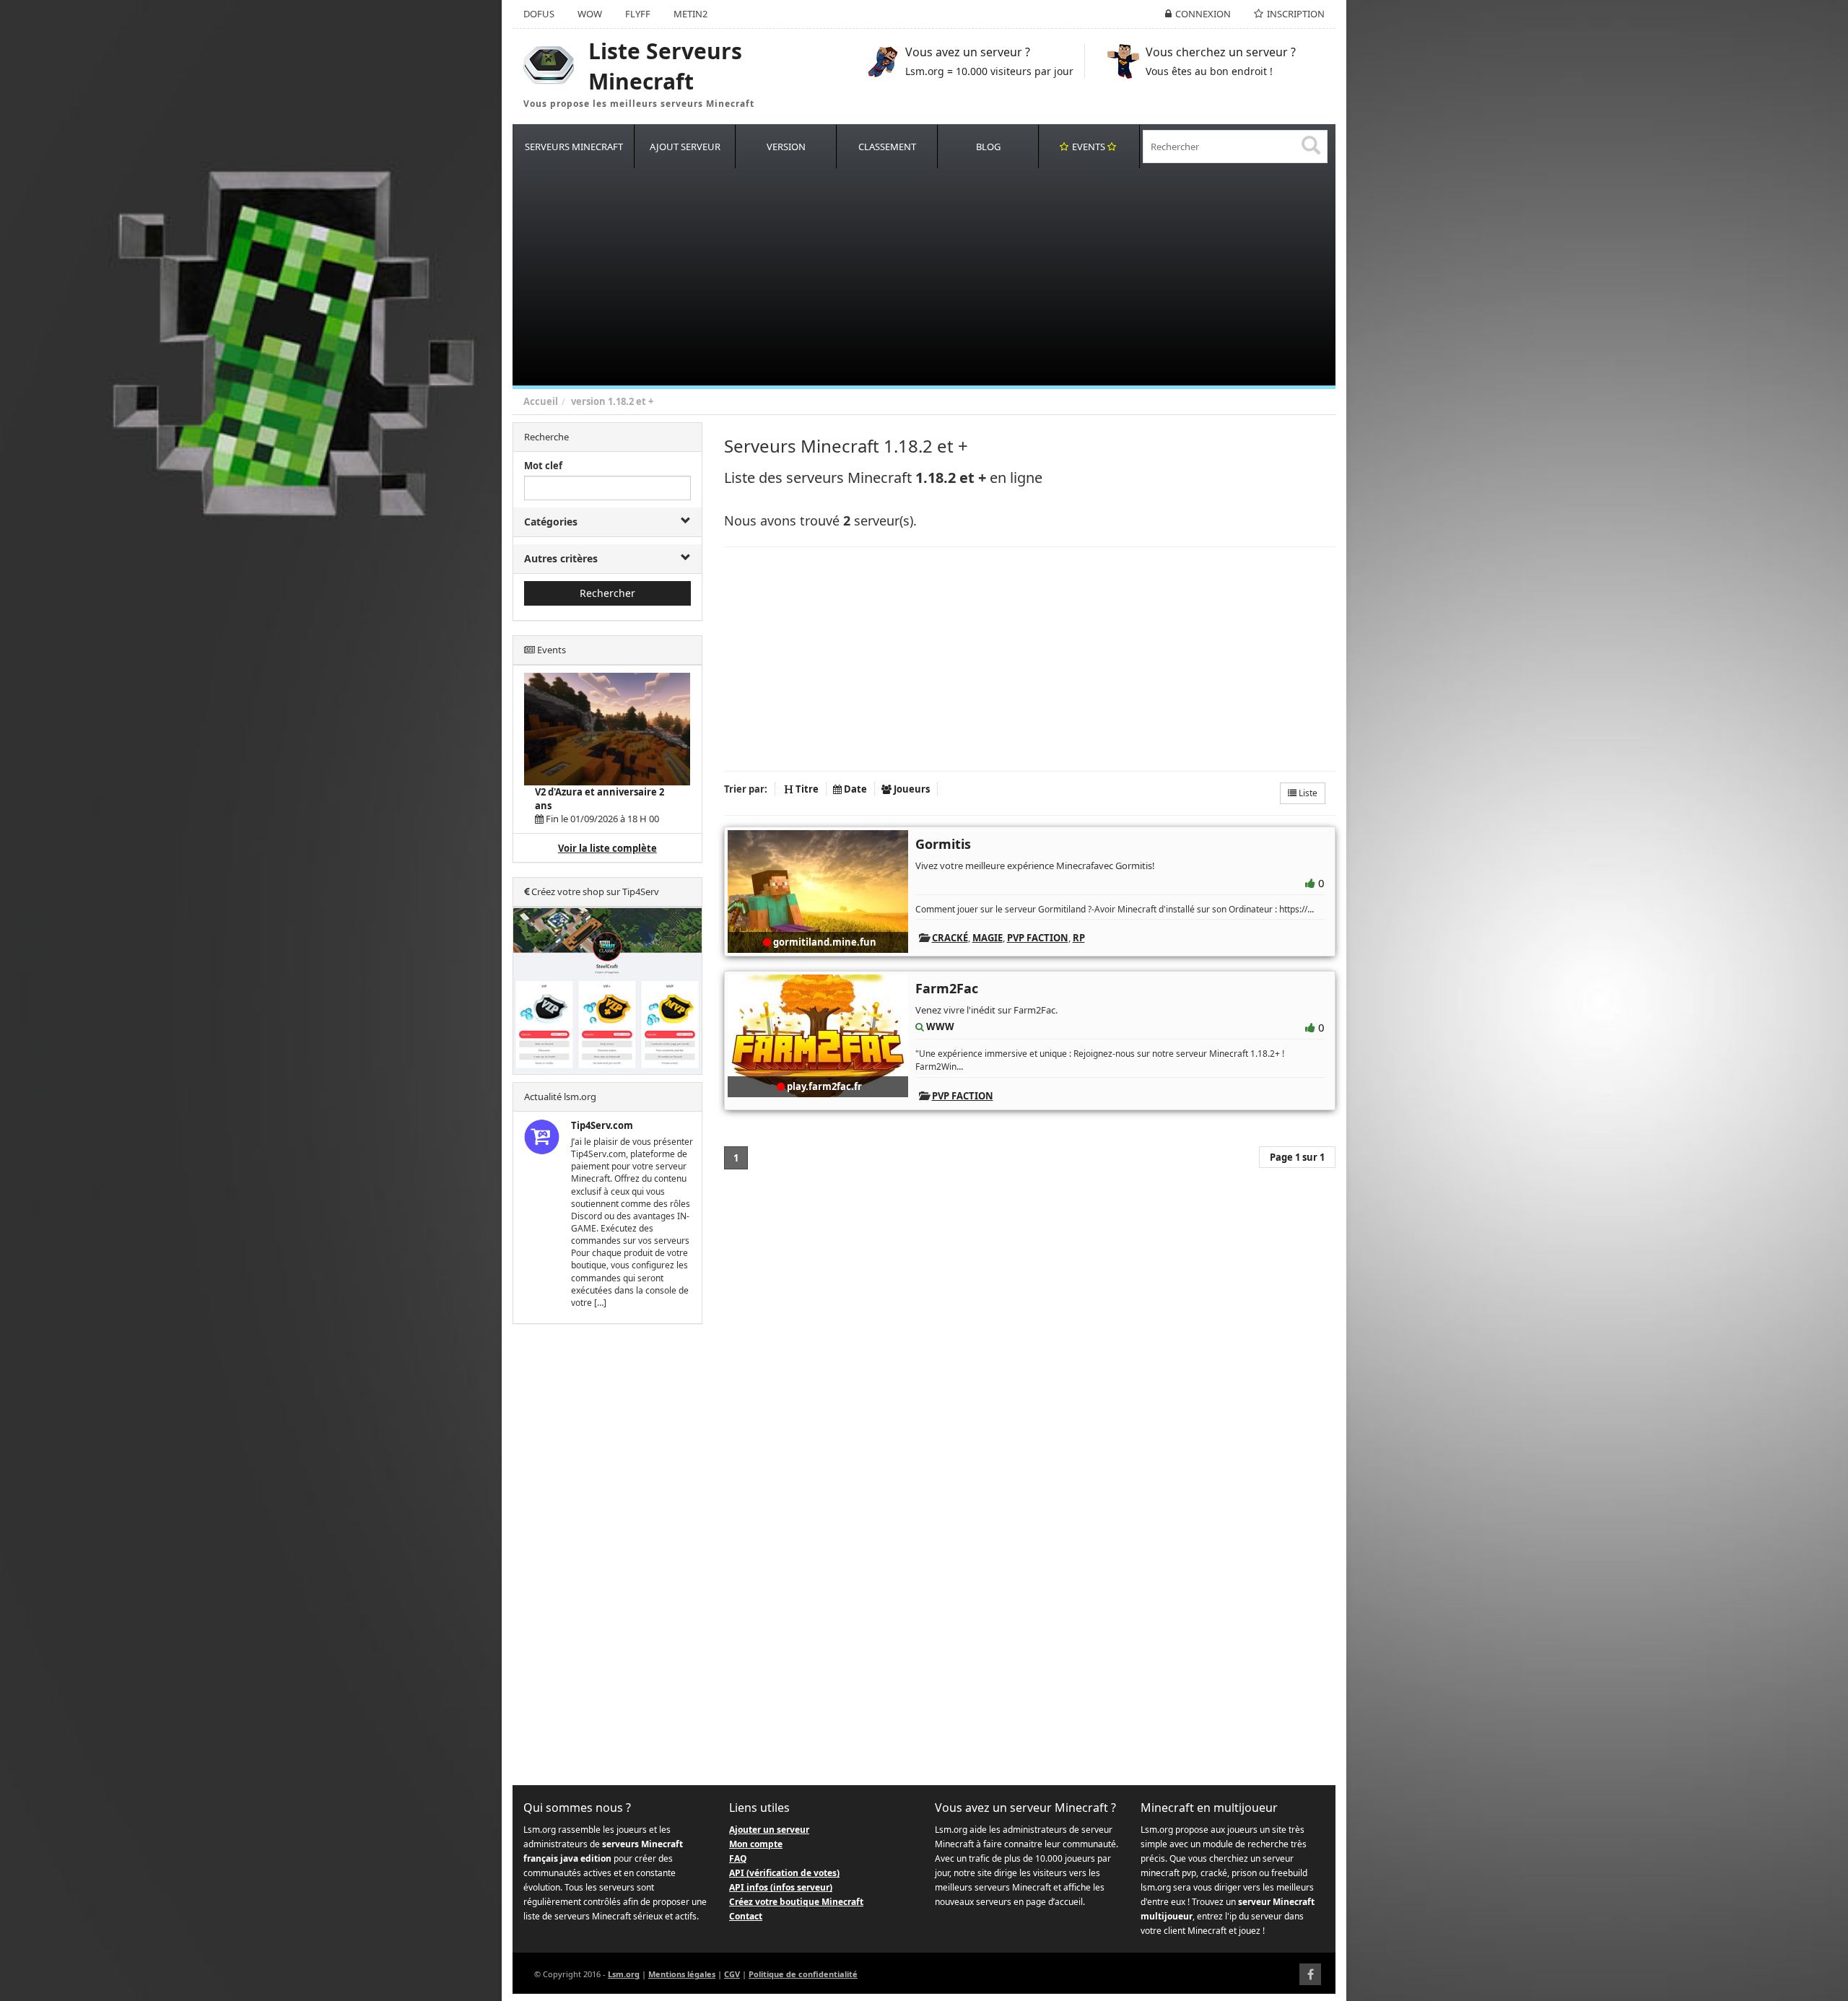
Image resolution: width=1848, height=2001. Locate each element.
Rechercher (607, 593)
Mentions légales (682, 1974)
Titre (806, 789)
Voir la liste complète (607, 848)
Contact (746, 1916)
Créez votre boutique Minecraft (796, 1902)
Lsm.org (624, 1974)
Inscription (1296, 14)
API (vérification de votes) (784, 1873)
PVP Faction (1038, 938)
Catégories (551, 522)
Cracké (950, 938)
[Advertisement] (946, 277)
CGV (732, 1974)
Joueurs (911, 789)
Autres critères (561, 558)
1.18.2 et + (631, 401)
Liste (1307, 793)
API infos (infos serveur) (781, 1887)
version (588, 401)
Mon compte (756, 1844)
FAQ (738, 1858)
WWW (940, 1026)
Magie (988, 938)
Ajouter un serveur (769, 1830)
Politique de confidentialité (803, 1974)
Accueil (541, 401)
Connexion (1203, 14)
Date (854, 789)
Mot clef (543, 466)
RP (1079, 938)
